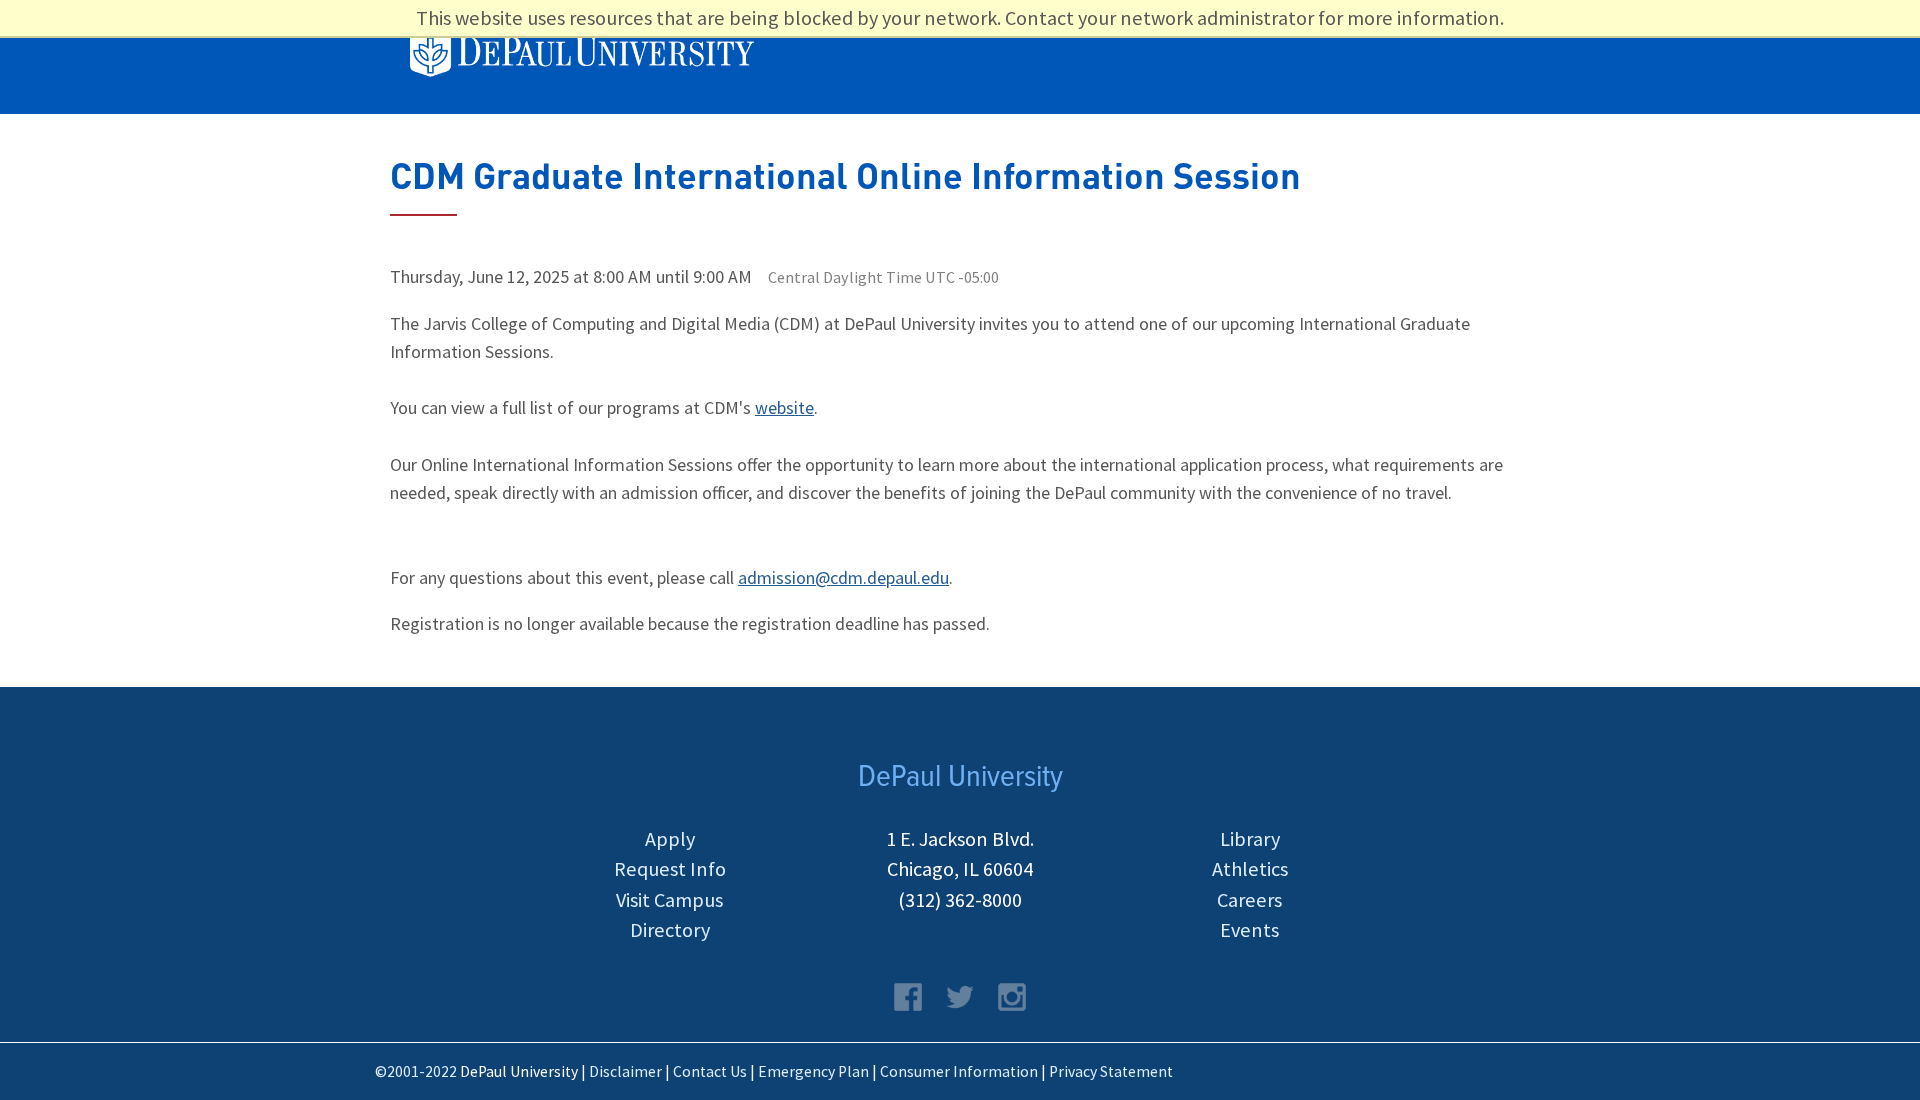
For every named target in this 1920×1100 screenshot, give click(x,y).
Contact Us (710, 1071)
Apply (670, 839)
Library (1250, 839)
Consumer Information (959, 1071)
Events (1249, 930)
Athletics (1250, 869)
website (784, 407)
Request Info (670, 869)
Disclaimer (625, 1071)
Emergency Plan (813, 1071)
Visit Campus (669, 900)
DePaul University (593, 55)
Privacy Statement (1111, 1071)
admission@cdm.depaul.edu (843, 577)
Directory (670, 930)
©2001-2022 (416, 1071)
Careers (1249, 900)
